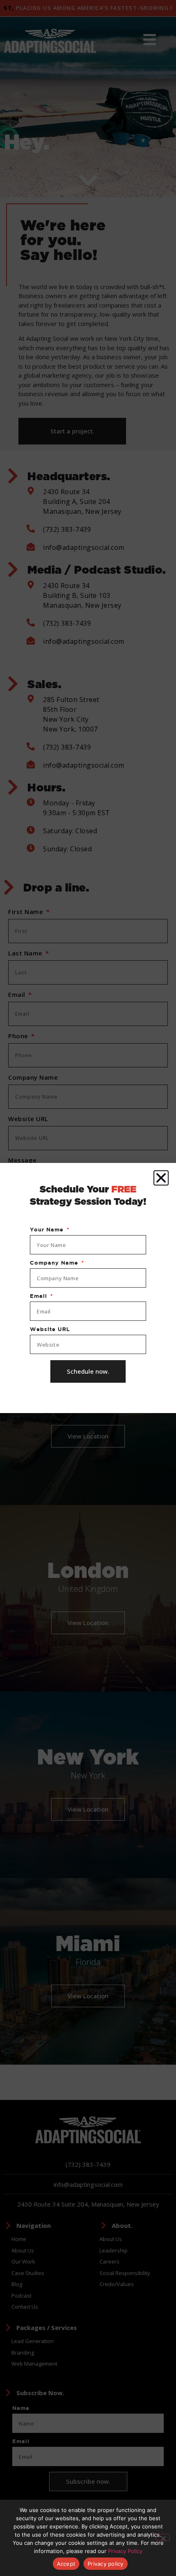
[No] (163, 2537)
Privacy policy (106, 2564)
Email (39, 1296)
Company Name (55, 1263)
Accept (66, 2564)
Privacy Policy (125, 2551)
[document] (88, 1288)
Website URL (50, 1329)
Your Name (48, 1230)
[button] (161, 1178)
